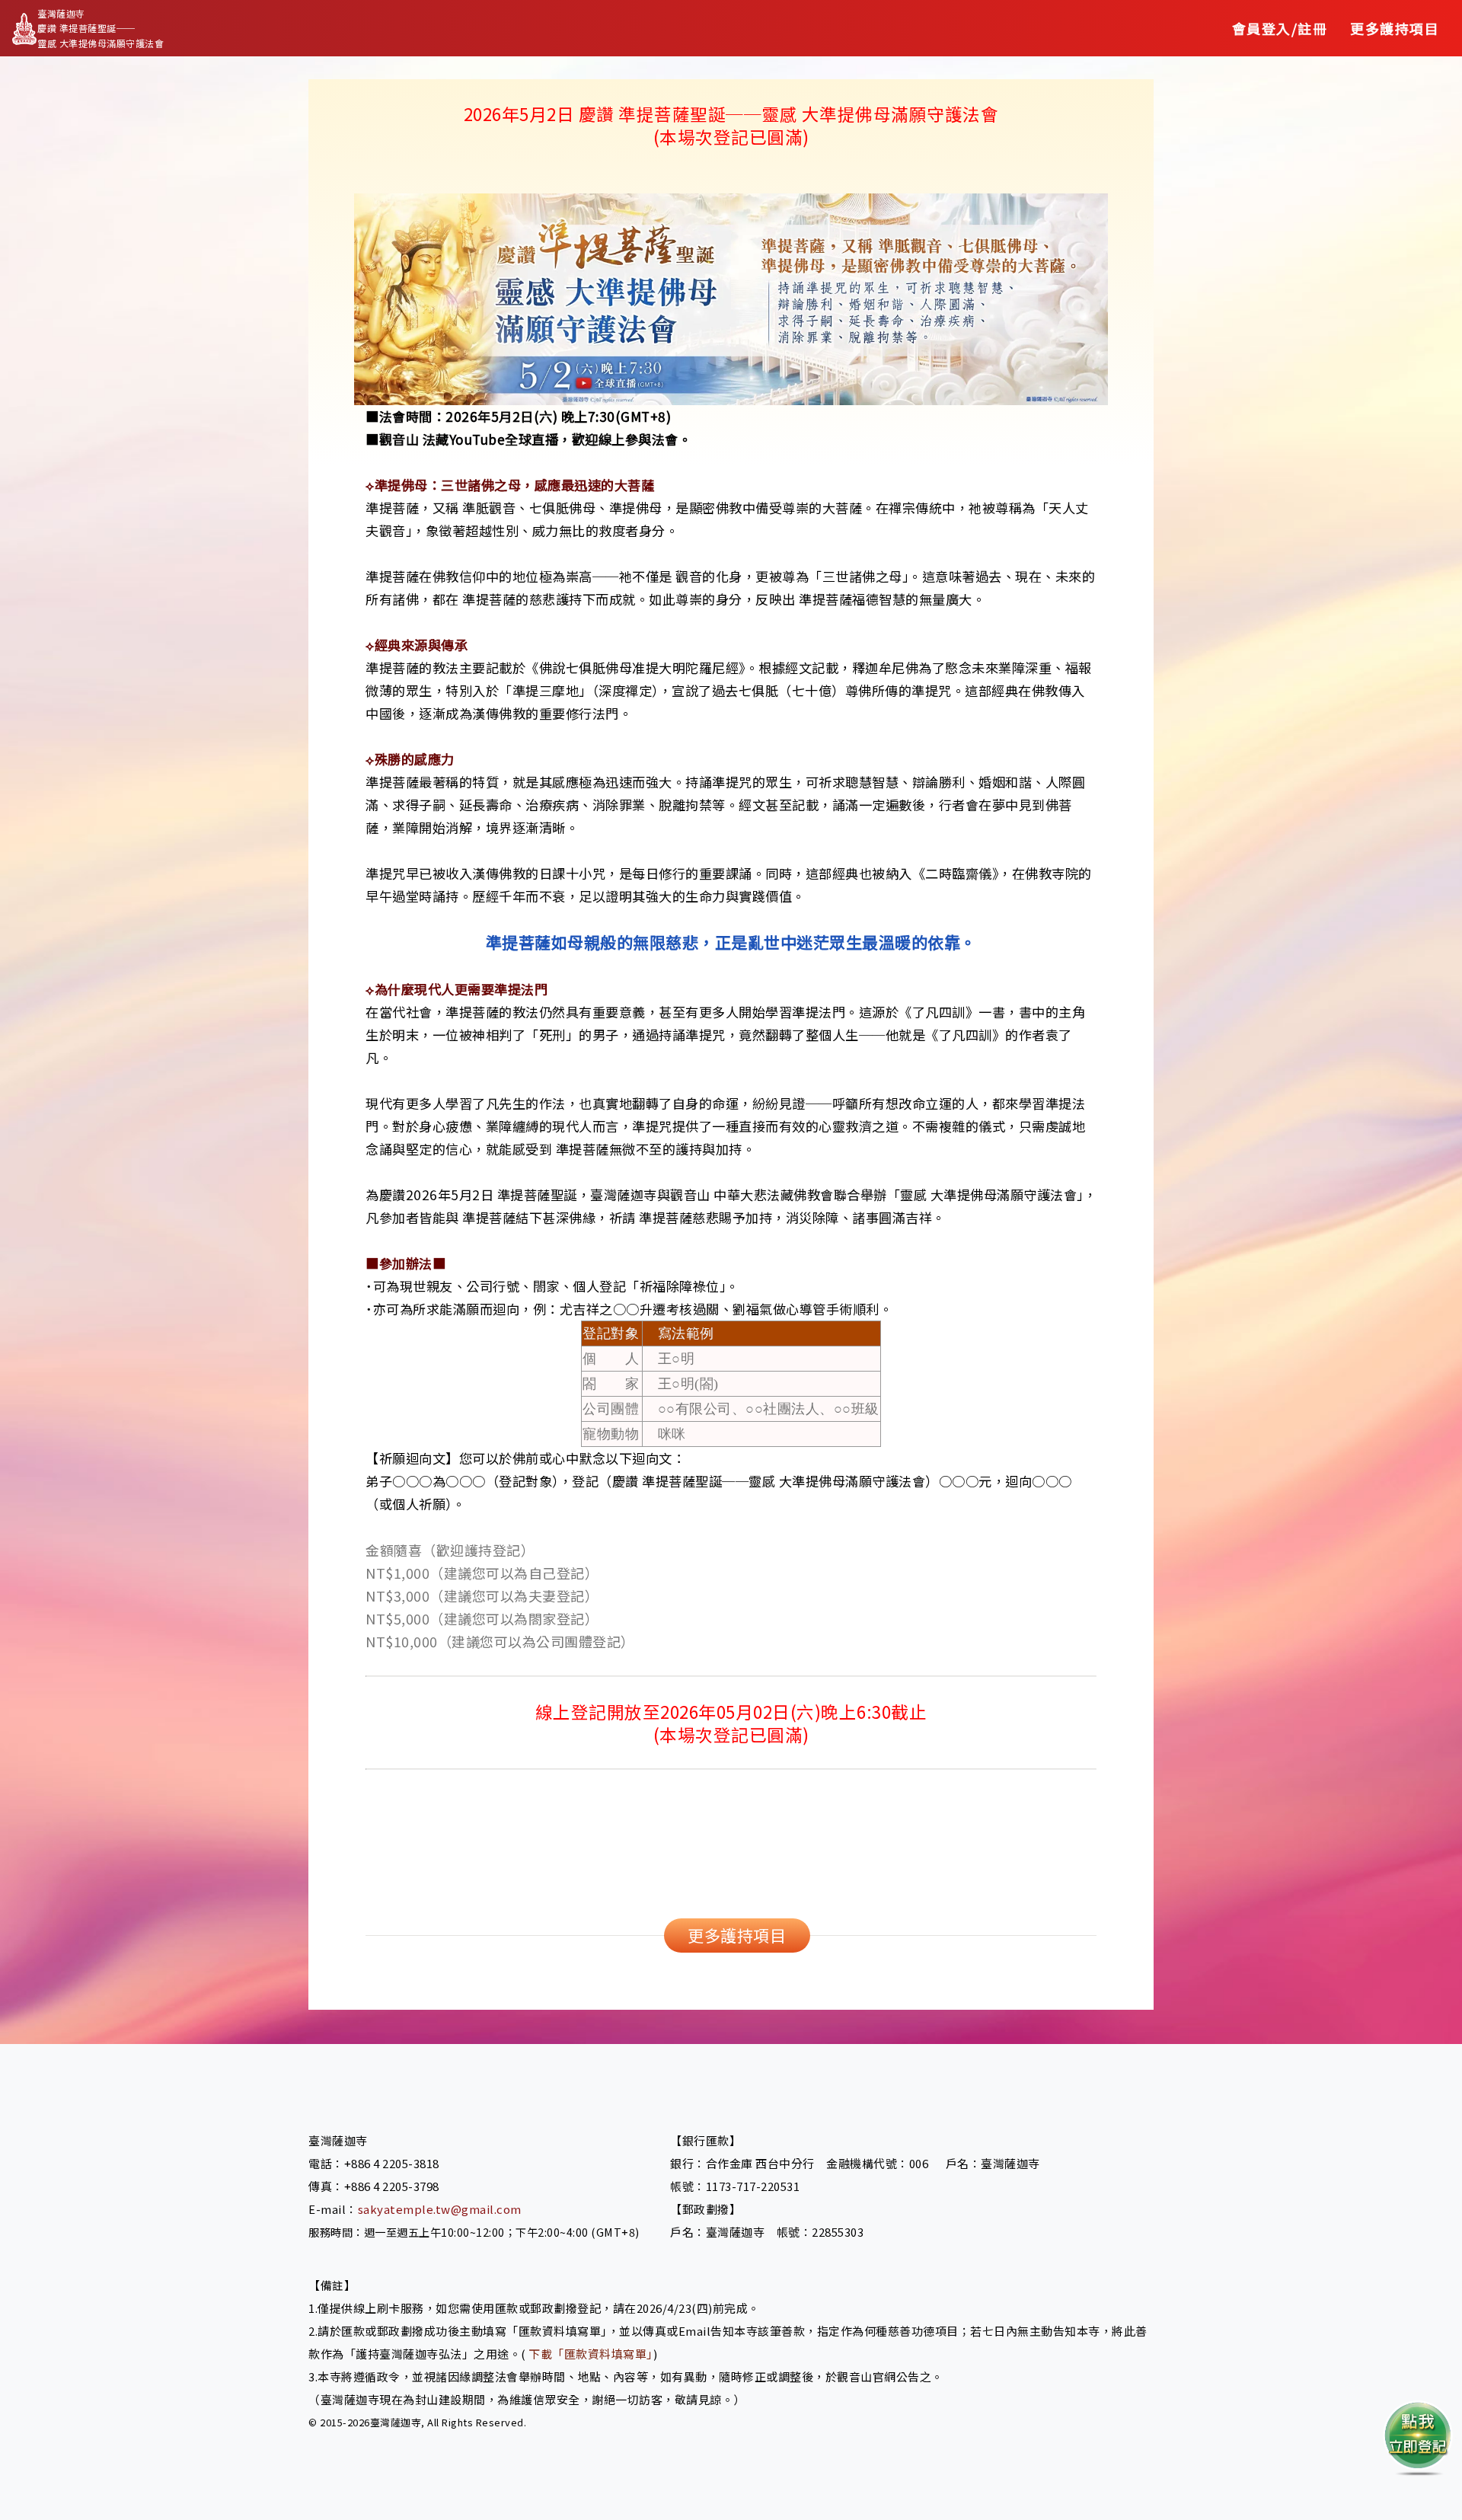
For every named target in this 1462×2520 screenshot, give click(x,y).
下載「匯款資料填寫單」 (591, 2354)
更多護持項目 (737, 1935)
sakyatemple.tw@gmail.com (440, 2209)
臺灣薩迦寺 (396, 2422)
